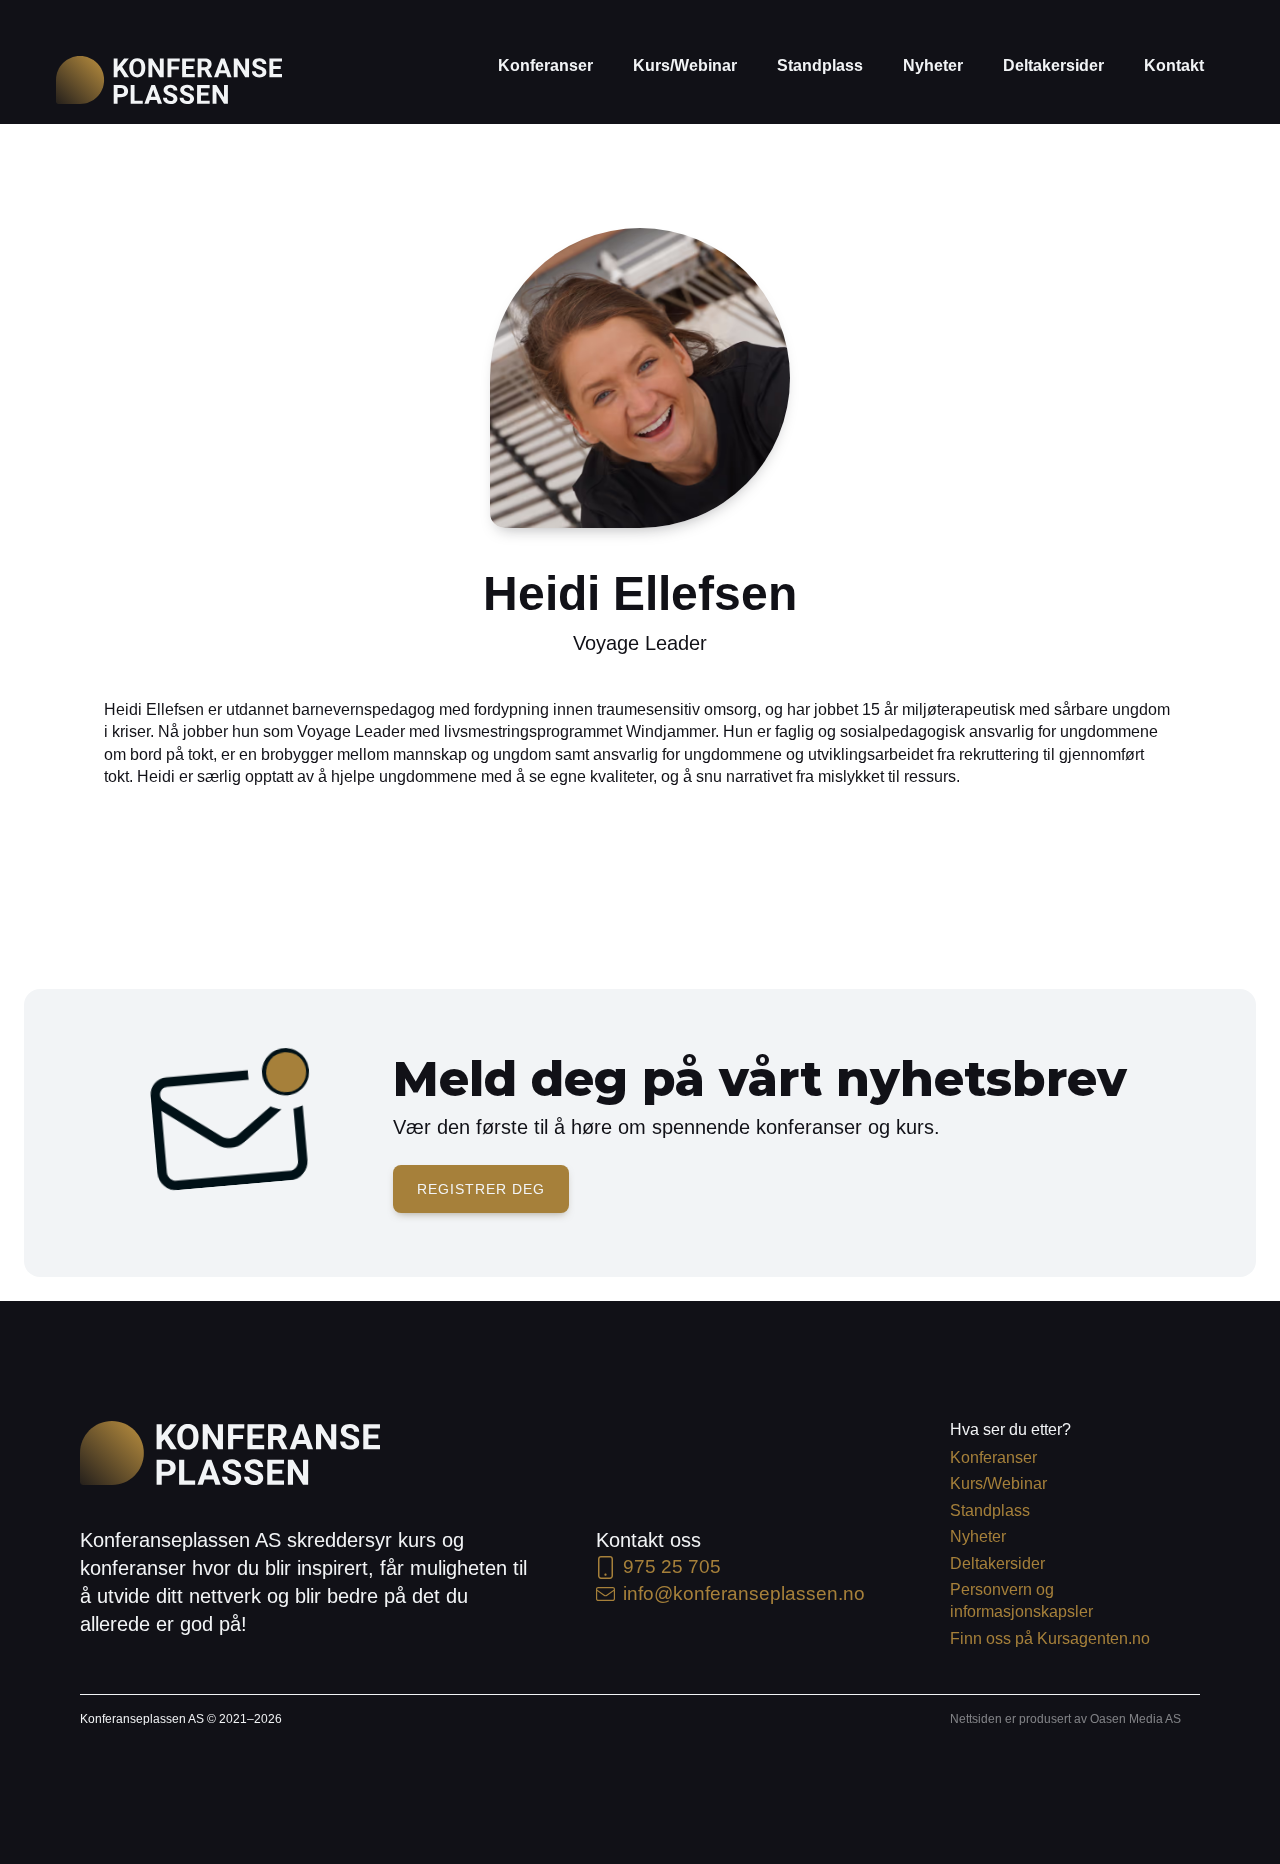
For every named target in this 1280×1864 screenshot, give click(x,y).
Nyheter (933, 65)
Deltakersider (1053, 65)
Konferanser (545, 65)
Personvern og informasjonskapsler (1021, 1600)
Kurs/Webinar (685, 65)
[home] (169, 80)
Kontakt (1174, 65)
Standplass (820, 65)
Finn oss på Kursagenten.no (1050, 1638)
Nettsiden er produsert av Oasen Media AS (1065, 1719)
